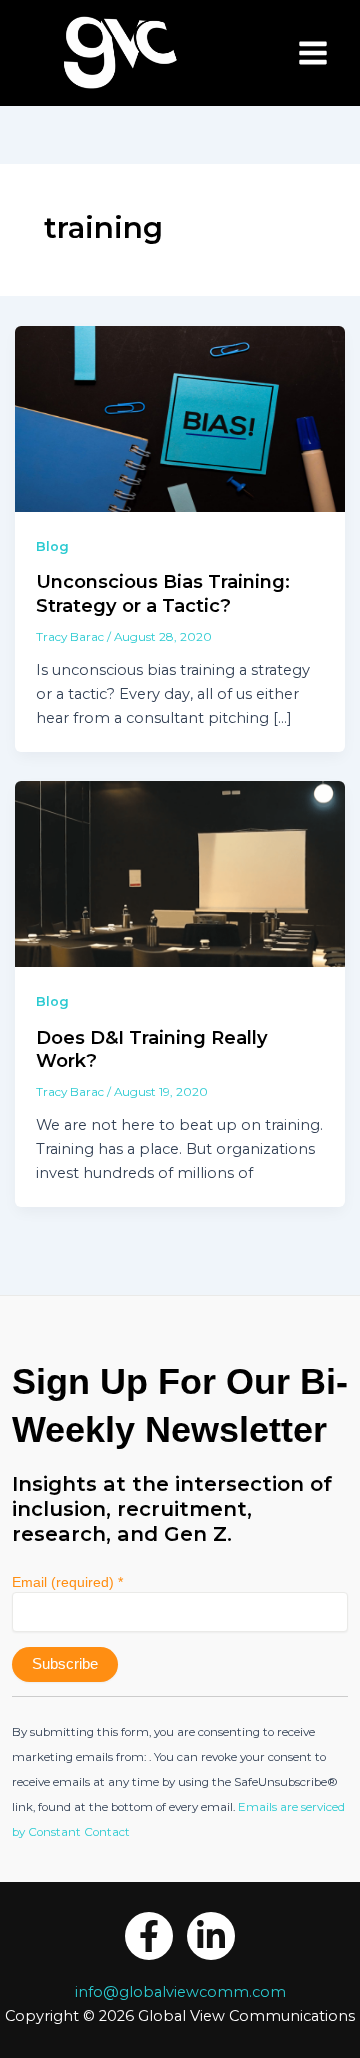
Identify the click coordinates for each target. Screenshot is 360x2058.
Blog (52, 546)
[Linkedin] (211, 1936)
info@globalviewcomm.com (180, 1992)
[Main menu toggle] (313, 53)
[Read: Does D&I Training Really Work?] (180, 873)
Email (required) (67, 1582)
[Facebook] (149, 1936)
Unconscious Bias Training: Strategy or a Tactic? (163, 593)
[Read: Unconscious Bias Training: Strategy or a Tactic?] (180, 418)
